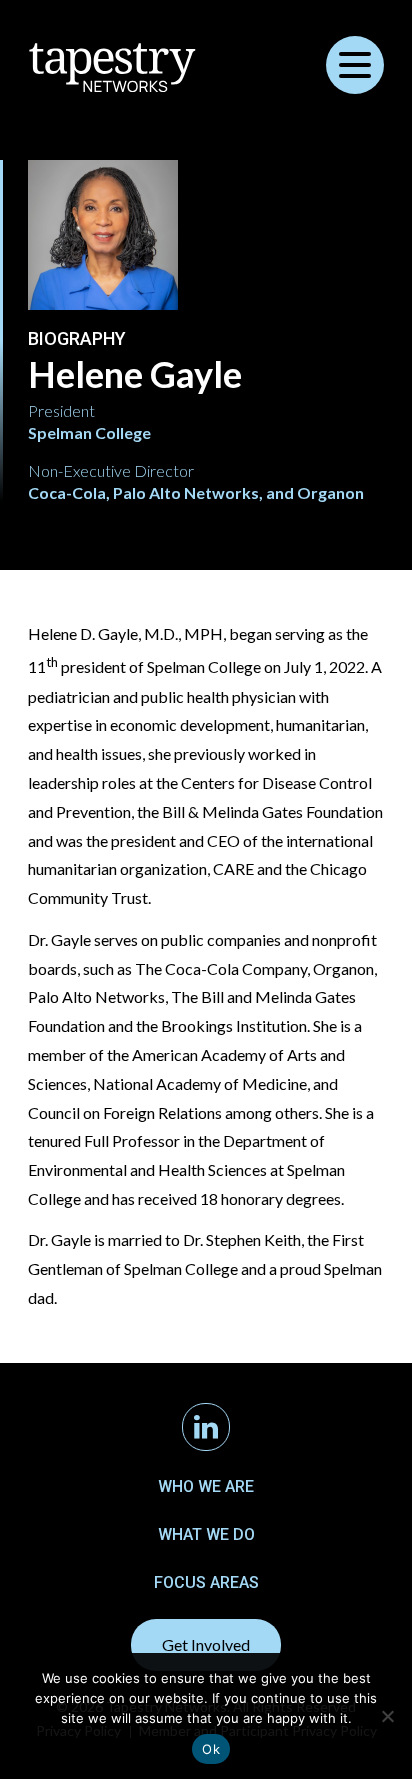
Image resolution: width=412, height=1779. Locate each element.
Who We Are (206, 1486)
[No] (387, 1716)
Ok (211, 1749)
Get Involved (206, 1644)
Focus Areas (206, 1582)
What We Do (206, 1534)
